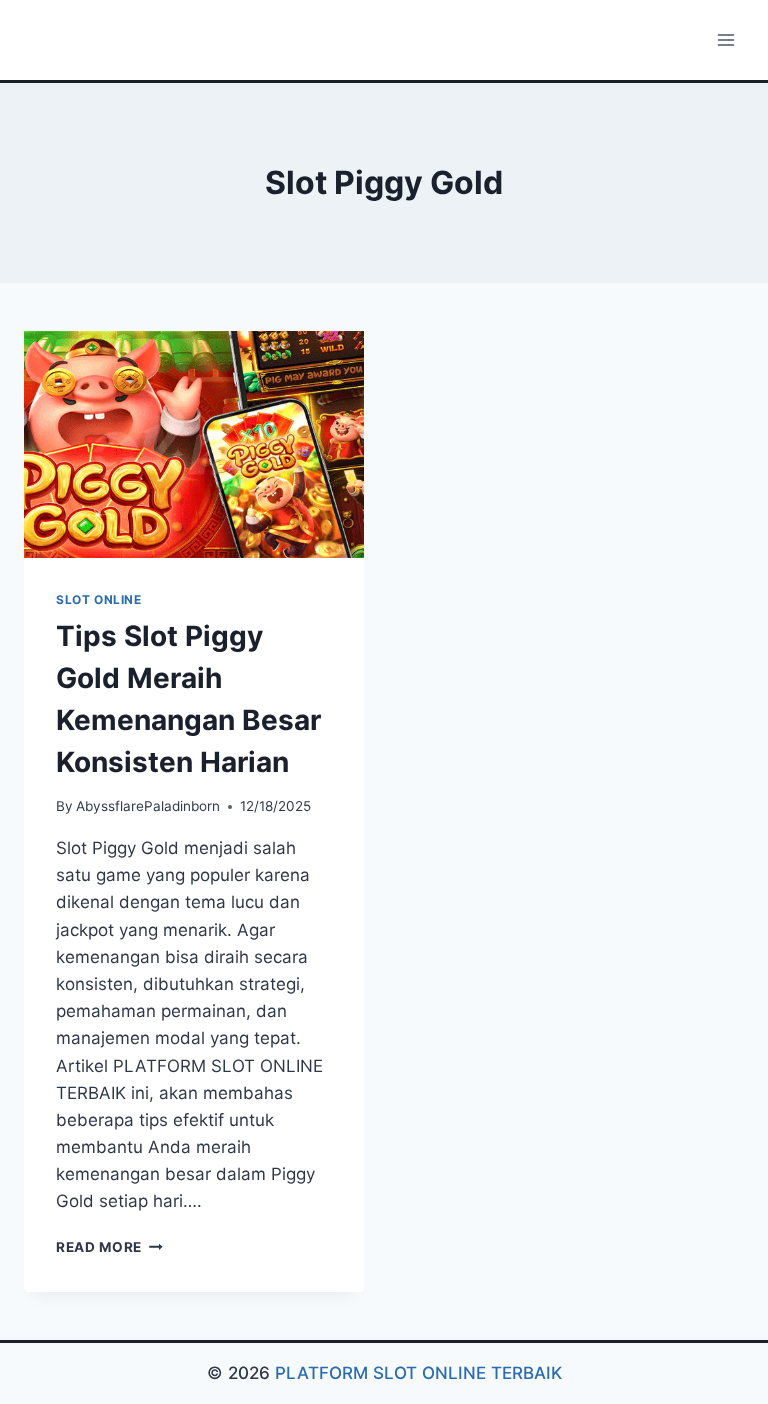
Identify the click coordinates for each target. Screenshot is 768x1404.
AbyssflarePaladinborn (148, 806)
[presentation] (194, 444)
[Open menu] (725, 39)
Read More (109, 1247)
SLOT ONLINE (99, 599)
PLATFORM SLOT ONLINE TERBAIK (418, 1373)
